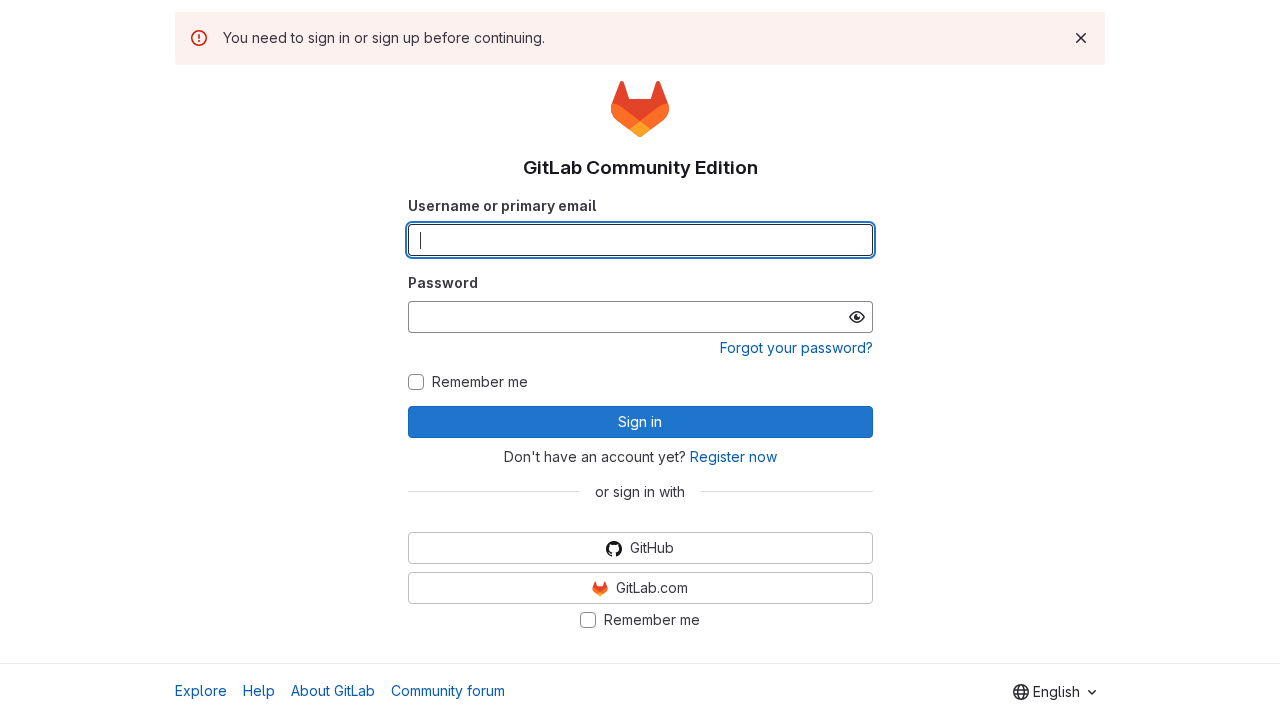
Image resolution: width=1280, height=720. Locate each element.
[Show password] (857, 317)
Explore (201, 690)
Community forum (448, 690)
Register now (733, 456)
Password (443, 282)
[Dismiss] (1081, 38)
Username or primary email (502, 205)
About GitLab (333, 690)
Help (259, 690)
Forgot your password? (796, 347)
